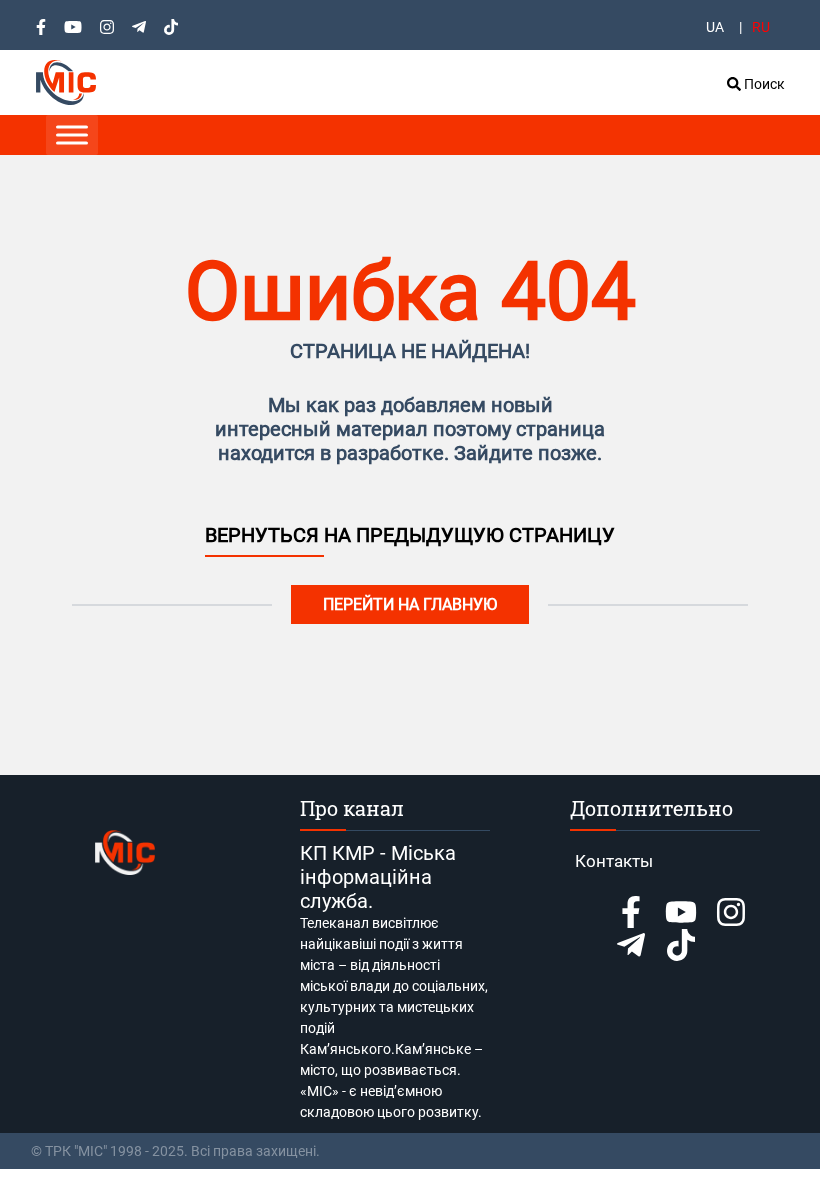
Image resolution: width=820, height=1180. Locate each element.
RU (761, 27)
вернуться (264, 535)
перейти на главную (410, 604)
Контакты (614, 861)
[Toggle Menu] (72, 134)
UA (715, 27)
